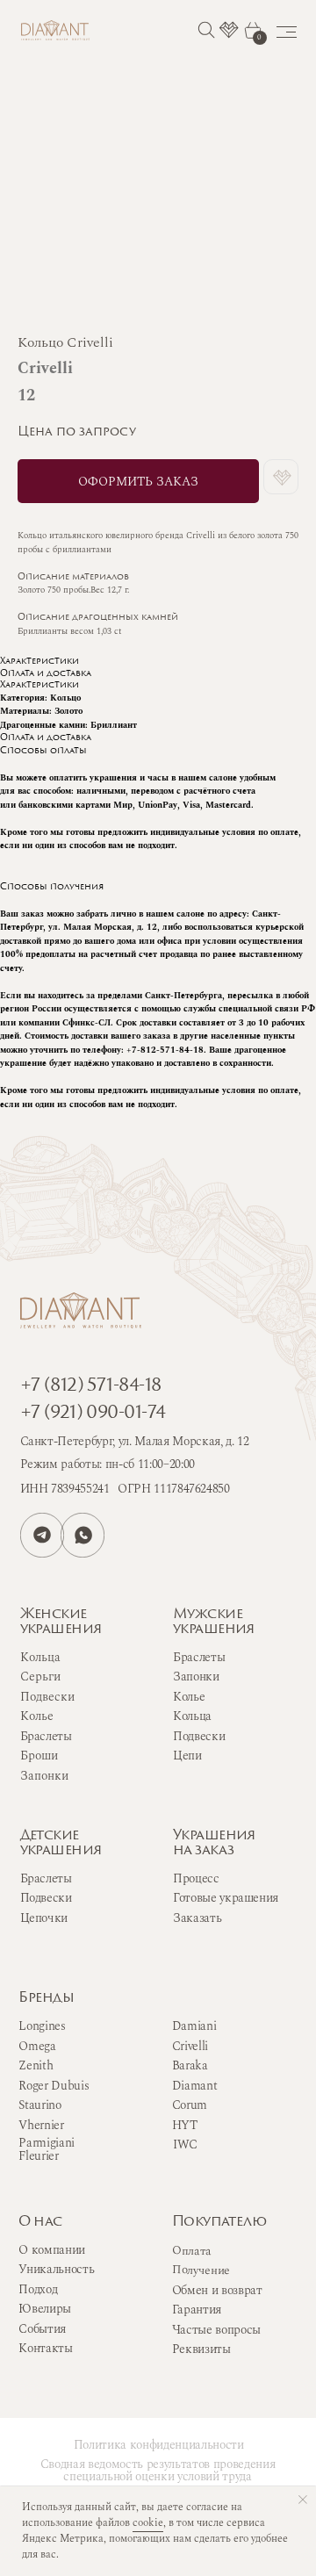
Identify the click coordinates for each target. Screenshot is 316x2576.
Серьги (40, 1677)
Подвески (199, 1737)
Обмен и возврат (217, 2291)
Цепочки (44, 1918)
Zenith (36, 2066)
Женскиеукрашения (61, 1622)
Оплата (192, 2251)
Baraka (190, 2066)
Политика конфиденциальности (159, 2445)
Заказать (197, 1918)
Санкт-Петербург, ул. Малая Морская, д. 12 (135, 1442)
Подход (38, 2290)
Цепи (187, 1756)
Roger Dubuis (54, 2086)
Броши (39, 1756)
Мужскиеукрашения (214, 1622)
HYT (185, 2126)
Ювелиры (45, 2309)
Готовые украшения (226, 1898)
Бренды (46, 1998)
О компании (52, 2250)
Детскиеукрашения (61, 1843)
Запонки (196, 1677)
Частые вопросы (216, 2330)
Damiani (194, 2026)
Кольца (192, 1716)
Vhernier (41, 2126)
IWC (185, 2145)
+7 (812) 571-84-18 (91, 1386)
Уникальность (56, 2270)
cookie (148, 2523)
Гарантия (197, 2310)
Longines (42, 2026)
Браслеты (199, 1658)
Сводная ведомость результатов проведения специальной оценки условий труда (158, 2471)
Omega (37, 2047)
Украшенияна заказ (214, 1843)
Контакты (45, 2349)
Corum (190, 2105)
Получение (201, 2270)
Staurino (39, 2105)
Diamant (195, 2086)
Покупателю (219, 2222)
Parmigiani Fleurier (47, 2150)
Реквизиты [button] (201, 2349)
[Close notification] (303, 2500)
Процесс (196, 1879)
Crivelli (190, 2047)
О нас (40, 2222)
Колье (189, 1697)
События (42, 2329)
